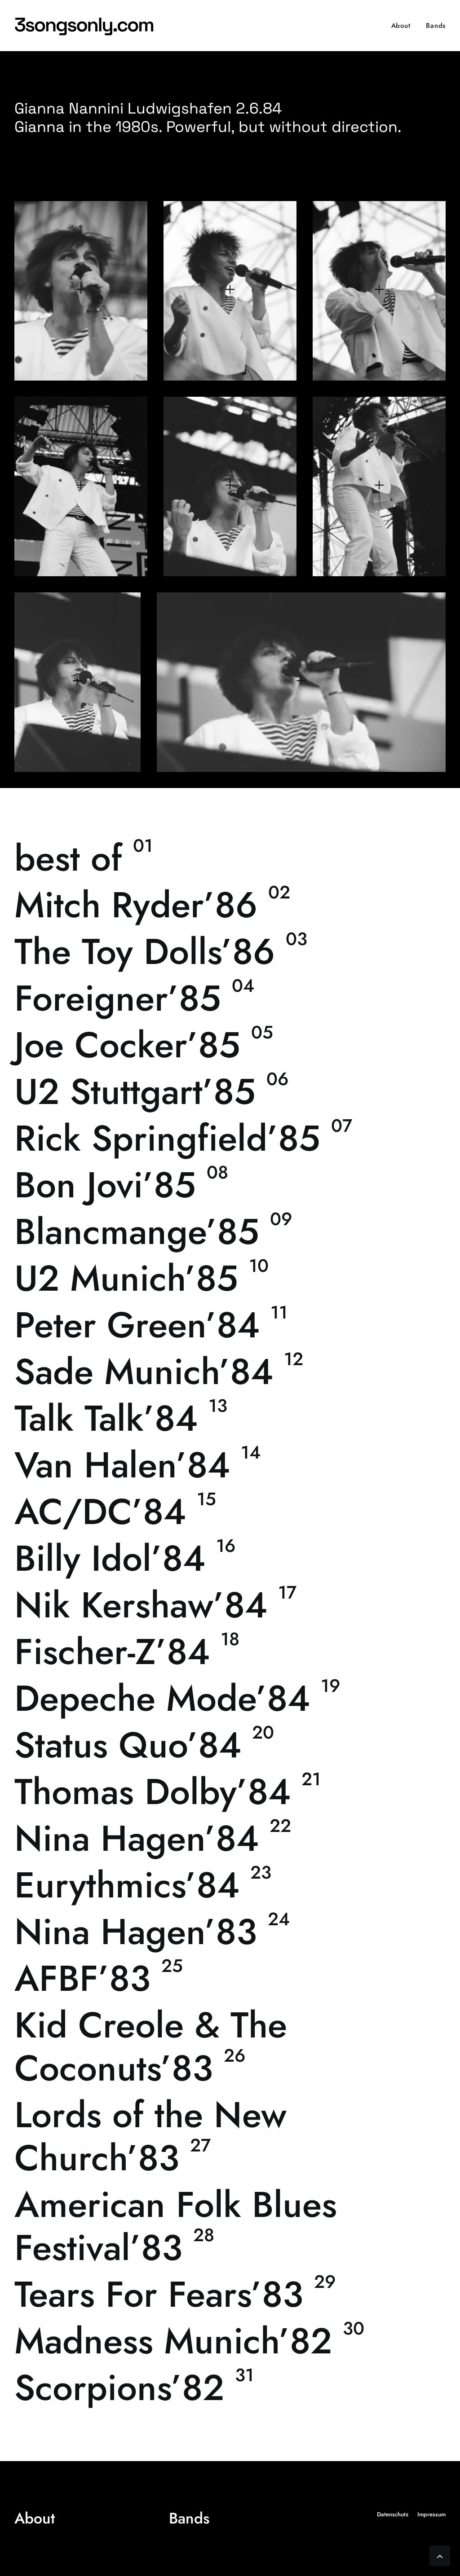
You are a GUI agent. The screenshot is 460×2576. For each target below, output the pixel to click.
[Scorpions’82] (230, 2388)
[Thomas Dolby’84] (230, 1792)
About (401, 26)
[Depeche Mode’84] (230, 1698)
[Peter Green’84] (230, 1325)
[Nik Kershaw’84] (230, 1605)
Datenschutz (393, 2514)
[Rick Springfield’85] (230, 1138)
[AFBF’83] (230, 1978)
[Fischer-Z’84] (230, 1652)
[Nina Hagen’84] (230, 1838)
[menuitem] (404, 26)
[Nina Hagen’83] (230, 1932)
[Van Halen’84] (230, 1465)
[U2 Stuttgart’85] (230, 1091)
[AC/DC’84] (230, 1511)
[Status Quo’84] (230, 1745)
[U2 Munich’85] (230, 1278)
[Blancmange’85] (230, 1231)
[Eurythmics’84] (230, 1885)
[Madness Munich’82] (230, 2341)
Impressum (431, 2514)
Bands (436, 26)
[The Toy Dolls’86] (230, 951)
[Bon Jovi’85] (230, 1185)
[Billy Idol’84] (230, 1558)
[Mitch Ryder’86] (230, 905)
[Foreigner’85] (230, 998)
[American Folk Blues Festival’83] (230, 2226)
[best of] (230, 858)
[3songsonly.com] (86, 26)
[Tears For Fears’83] (230, 2294)
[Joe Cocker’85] (230, 1045)
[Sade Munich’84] (230, 1371)
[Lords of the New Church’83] (230, 2136)
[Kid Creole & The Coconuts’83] (230, 2046)
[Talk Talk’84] (230, 1418)
